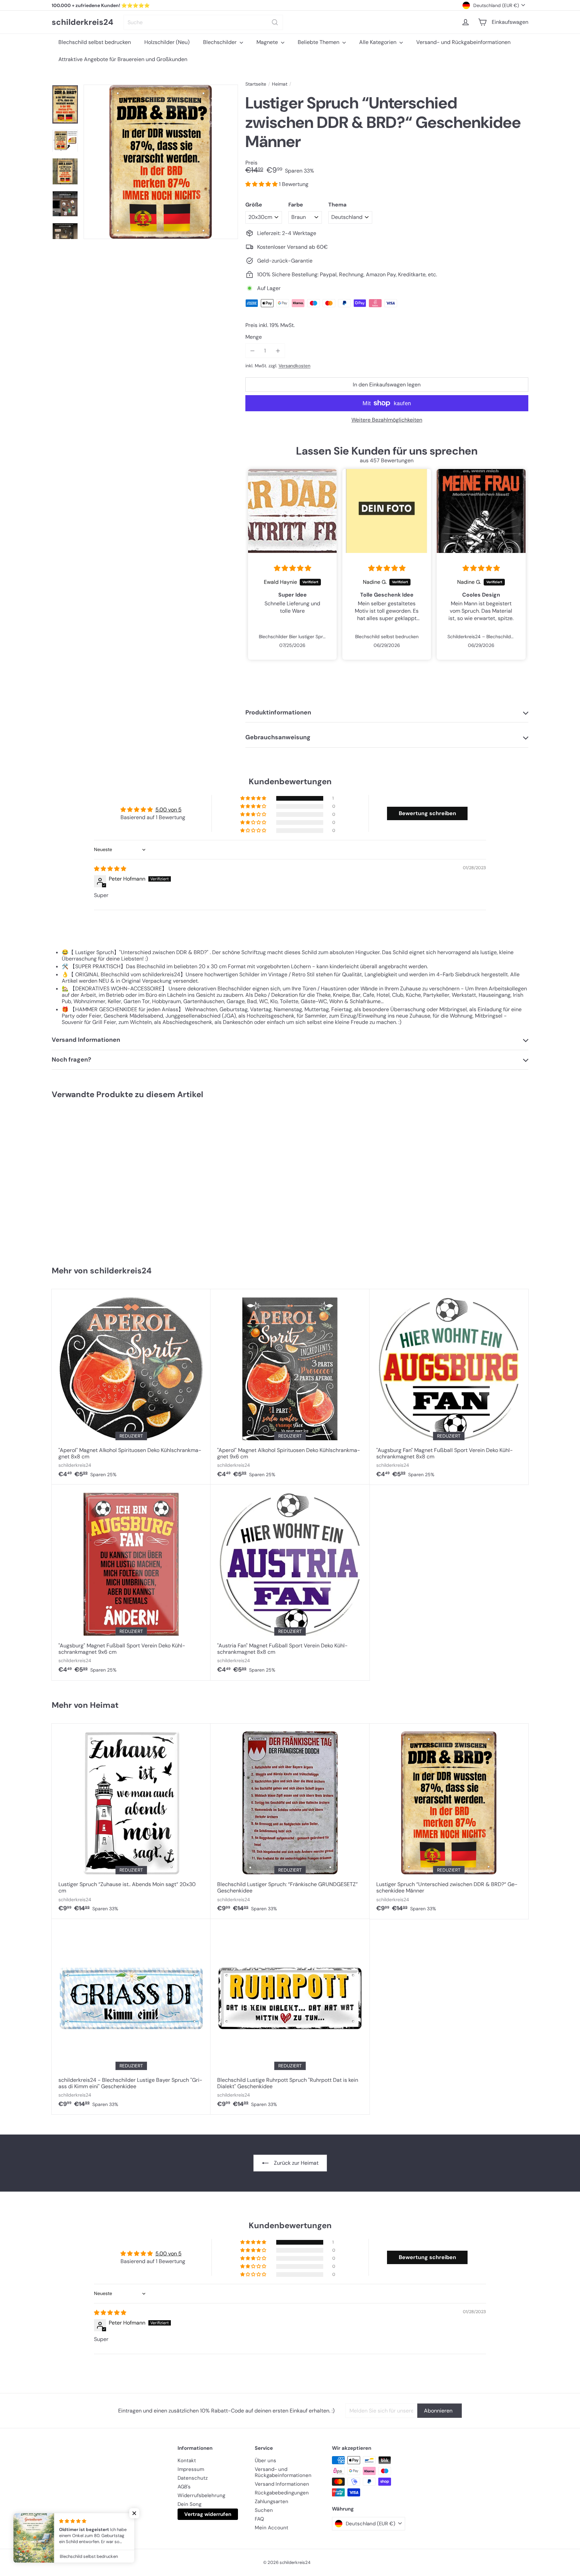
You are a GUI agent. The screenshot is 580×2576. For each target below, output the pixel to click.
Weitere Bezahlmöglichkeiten (387, 420)
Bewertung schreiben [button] (427, 813)
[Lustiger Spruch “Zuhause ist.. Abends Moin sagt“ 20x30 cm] (131, 1821)
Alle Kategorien (378, 42)
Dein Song (189, 2504)
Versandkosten (295, 366)
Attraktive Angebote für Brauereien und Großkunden (123, 59)
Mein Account (272, 2528)
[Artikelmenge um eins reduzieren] (253, 351)
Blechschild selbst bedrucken (95, 42)
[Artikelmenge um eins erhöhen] (278, 351)
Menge (254, 337)
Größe (254, 205)
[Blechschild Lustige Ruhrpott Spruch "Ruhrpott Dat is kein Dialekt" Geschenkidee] (290, 2017)
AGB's (184, 2487)
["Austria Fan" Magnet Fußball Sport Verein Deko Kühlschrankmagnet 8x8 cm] (290, 1582)
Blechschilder (221, 42)
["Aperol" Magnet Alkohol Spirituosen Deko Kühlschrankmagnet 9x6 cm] (290, 1387)
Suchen (264, 2510)
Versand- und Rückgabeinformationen (463, 42)
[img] (293, 568)
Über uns (265, 2461)
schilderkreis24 (83, 22)
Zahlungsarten (272, 2501)
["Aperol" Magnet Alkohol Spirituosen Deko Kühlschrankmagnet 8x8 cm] (131, 1387)
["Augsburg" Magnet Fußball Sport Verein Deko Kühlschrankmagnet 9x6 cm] (131, 1582)
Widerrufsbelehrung (201, 2495)
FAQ (259, 2519)
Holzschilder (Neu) (167, 42)
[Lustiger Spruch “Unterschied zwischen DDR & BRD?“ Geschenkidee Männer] (91, 1179)
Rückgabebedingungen (282, 2493)
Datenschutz (193, 2478)
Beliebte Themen (319, 42)
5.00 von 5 (168, 810)
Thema (337, 205)
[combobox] (203, 22)
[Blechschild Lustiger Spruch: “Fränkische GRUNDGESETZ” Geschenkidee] (290, 1821)
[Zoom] (161, 162)
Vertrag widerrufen (208, 2514)
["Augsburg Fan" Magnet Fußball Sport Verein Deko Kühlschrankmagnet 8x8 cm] (449, 1387)
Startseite (256, 84)
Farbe (296, 205)
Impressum (191, 2469)
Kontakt (187, 2461)
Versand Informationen (282, 2484)
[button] (262, 184)
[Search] (275, 22)
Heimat (280, 84)
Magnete (268, 42)
